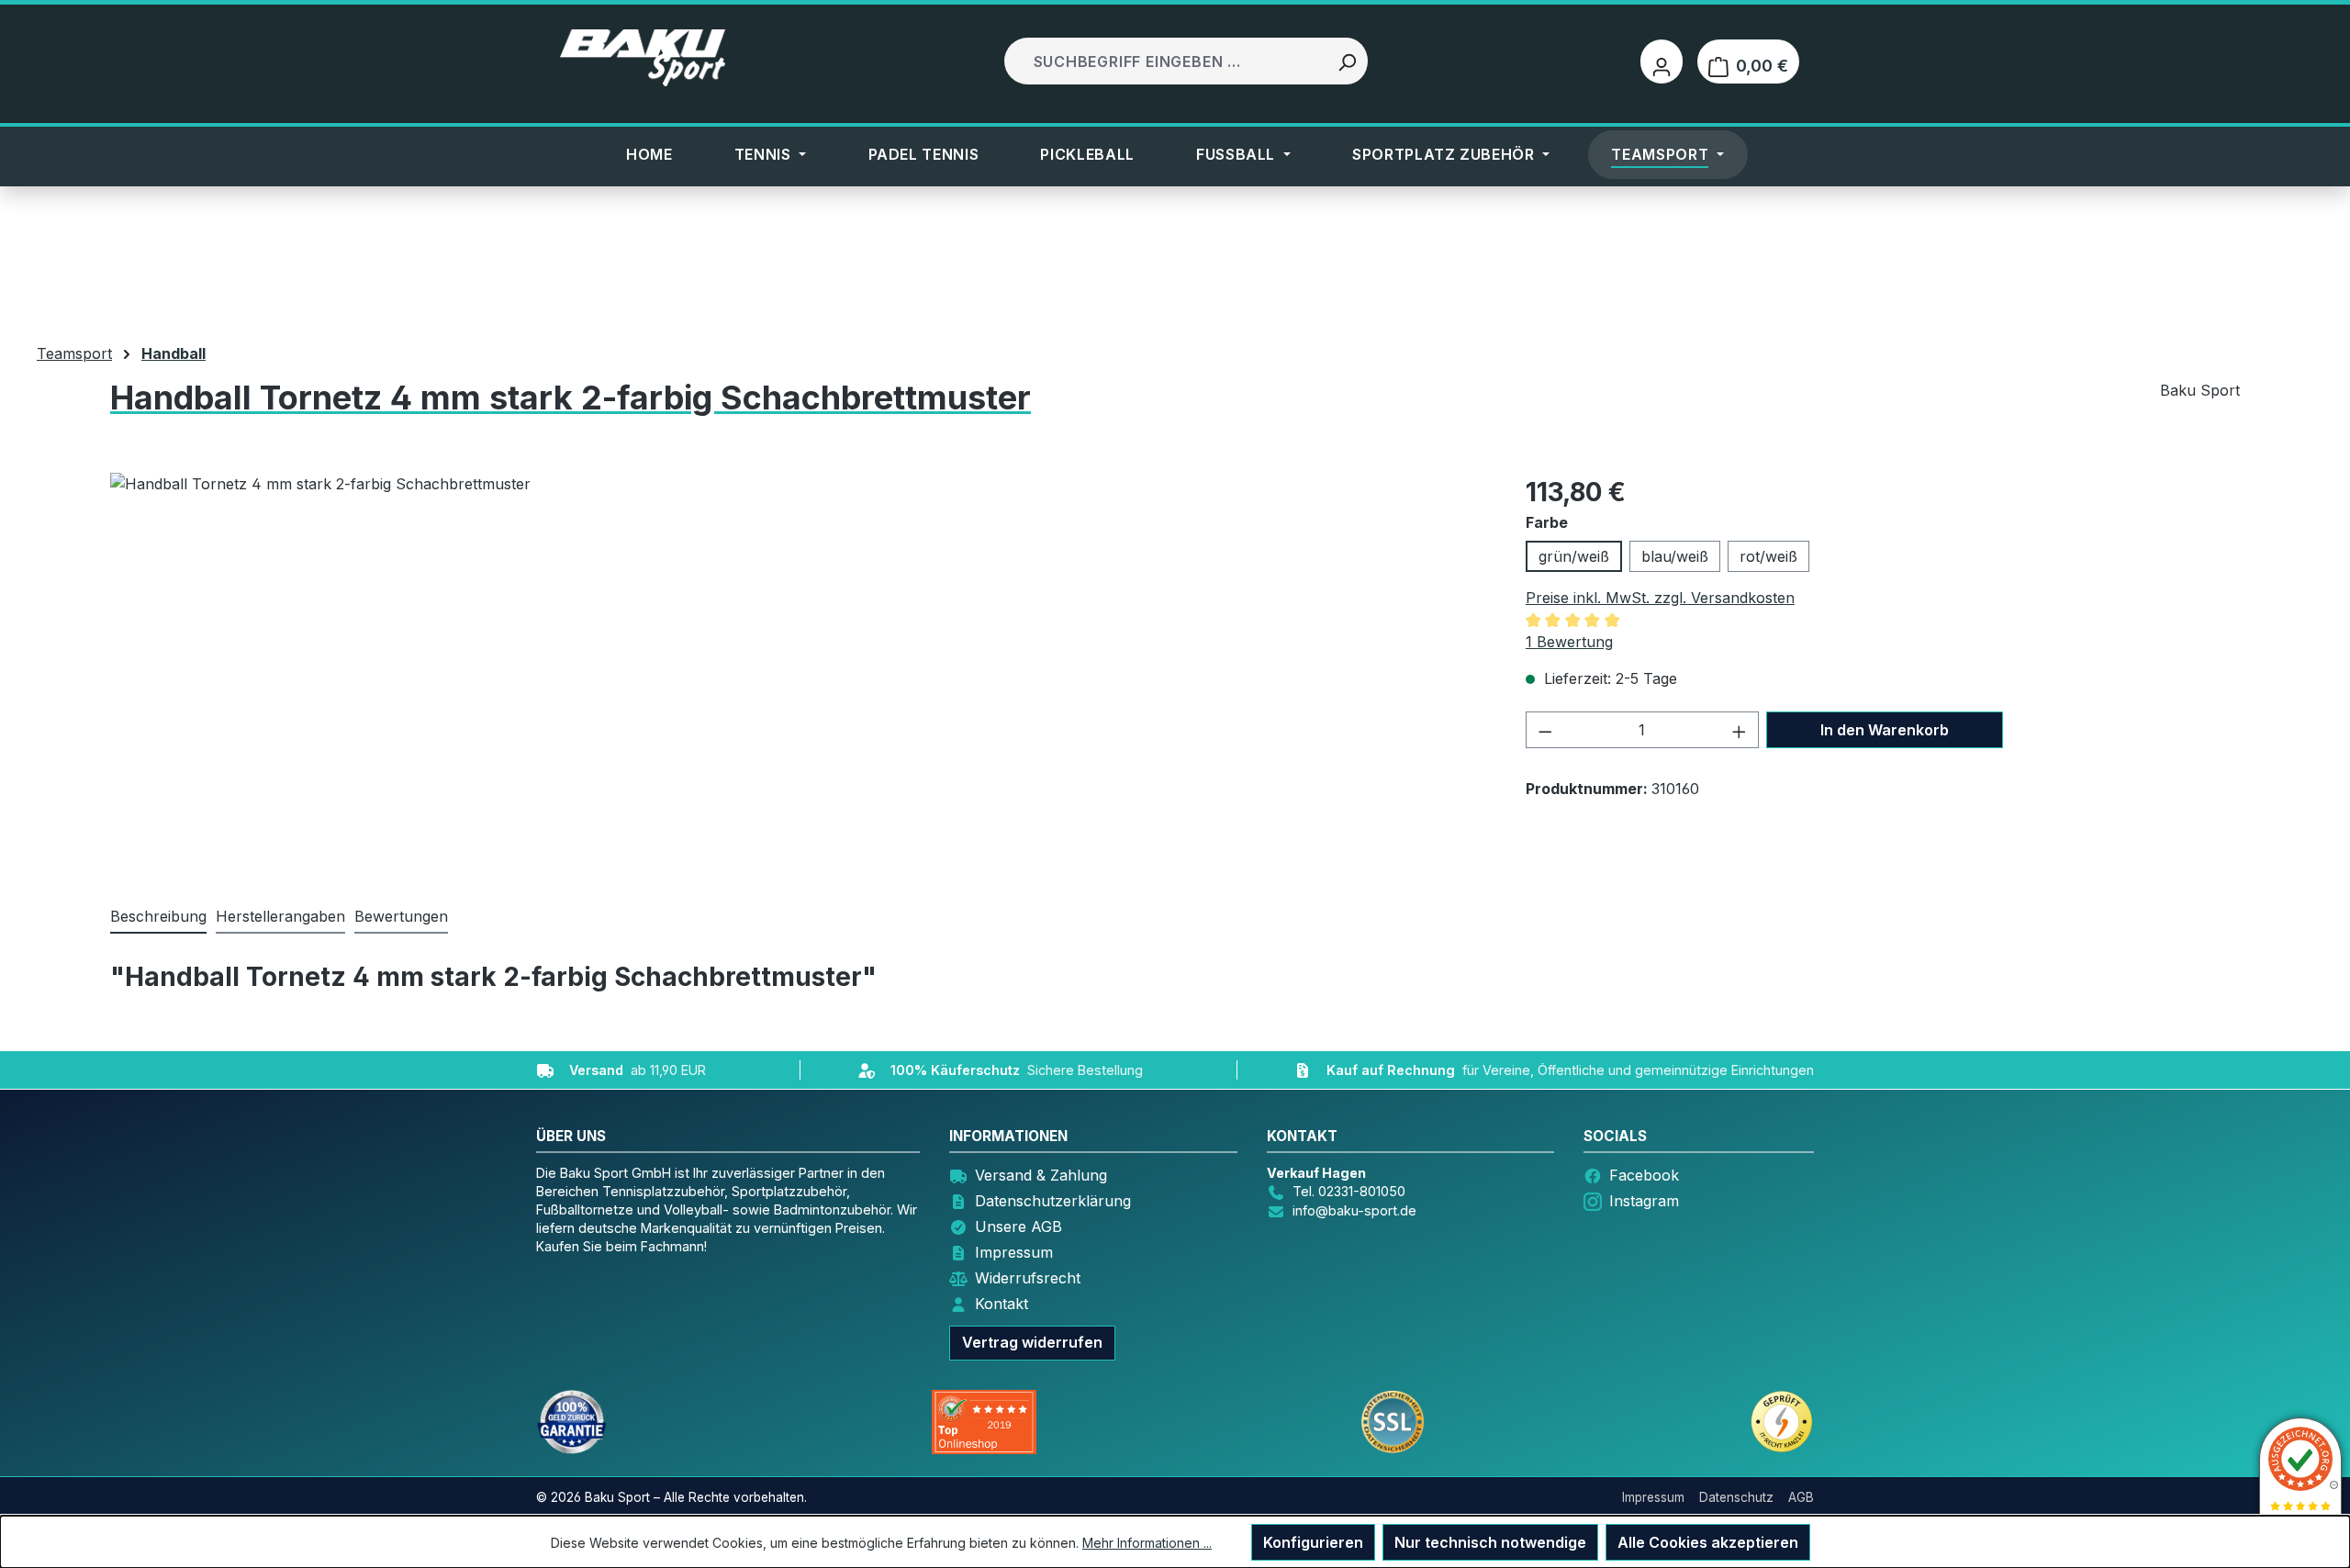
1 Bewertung (1569, 642)
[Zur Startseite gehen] (643, 58)
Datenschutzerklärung (1053, 1201)
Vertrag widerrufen (1032, 1342)
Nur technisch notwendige (1490, 1542)
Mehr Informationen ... (1147, 1543)
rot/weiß (1768, 556)
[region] (724, 670)
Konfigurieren (1313, 1542)
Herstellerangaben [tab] (280, 916)
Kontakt (1002, 1304)
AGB (1801, 1497)
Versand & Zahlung (1041, 1175)
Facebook (1644, 1175)
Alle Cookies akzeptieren (1708, 1542)
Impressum (1014, 1252)
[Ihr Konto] (1662, 62)
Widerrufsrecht (1028, 1278)
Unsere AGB (1018, 1226)
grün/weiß (1574, 556)
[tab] (158, 917)
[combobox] (1167, 61)
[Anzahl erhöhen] (1740, 730)
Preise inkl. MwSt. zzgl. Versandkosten (1660, 598)
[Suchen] (1347, 61)
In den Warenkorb (1885, 730)
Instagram (1644, 1201)
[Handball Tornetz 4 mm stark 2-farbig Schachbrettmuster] (723, 670)
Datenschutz (1736, 1497)
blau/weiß (1675, 556)
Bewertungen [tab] (401, 916)
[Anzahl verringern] (1545, 730)
